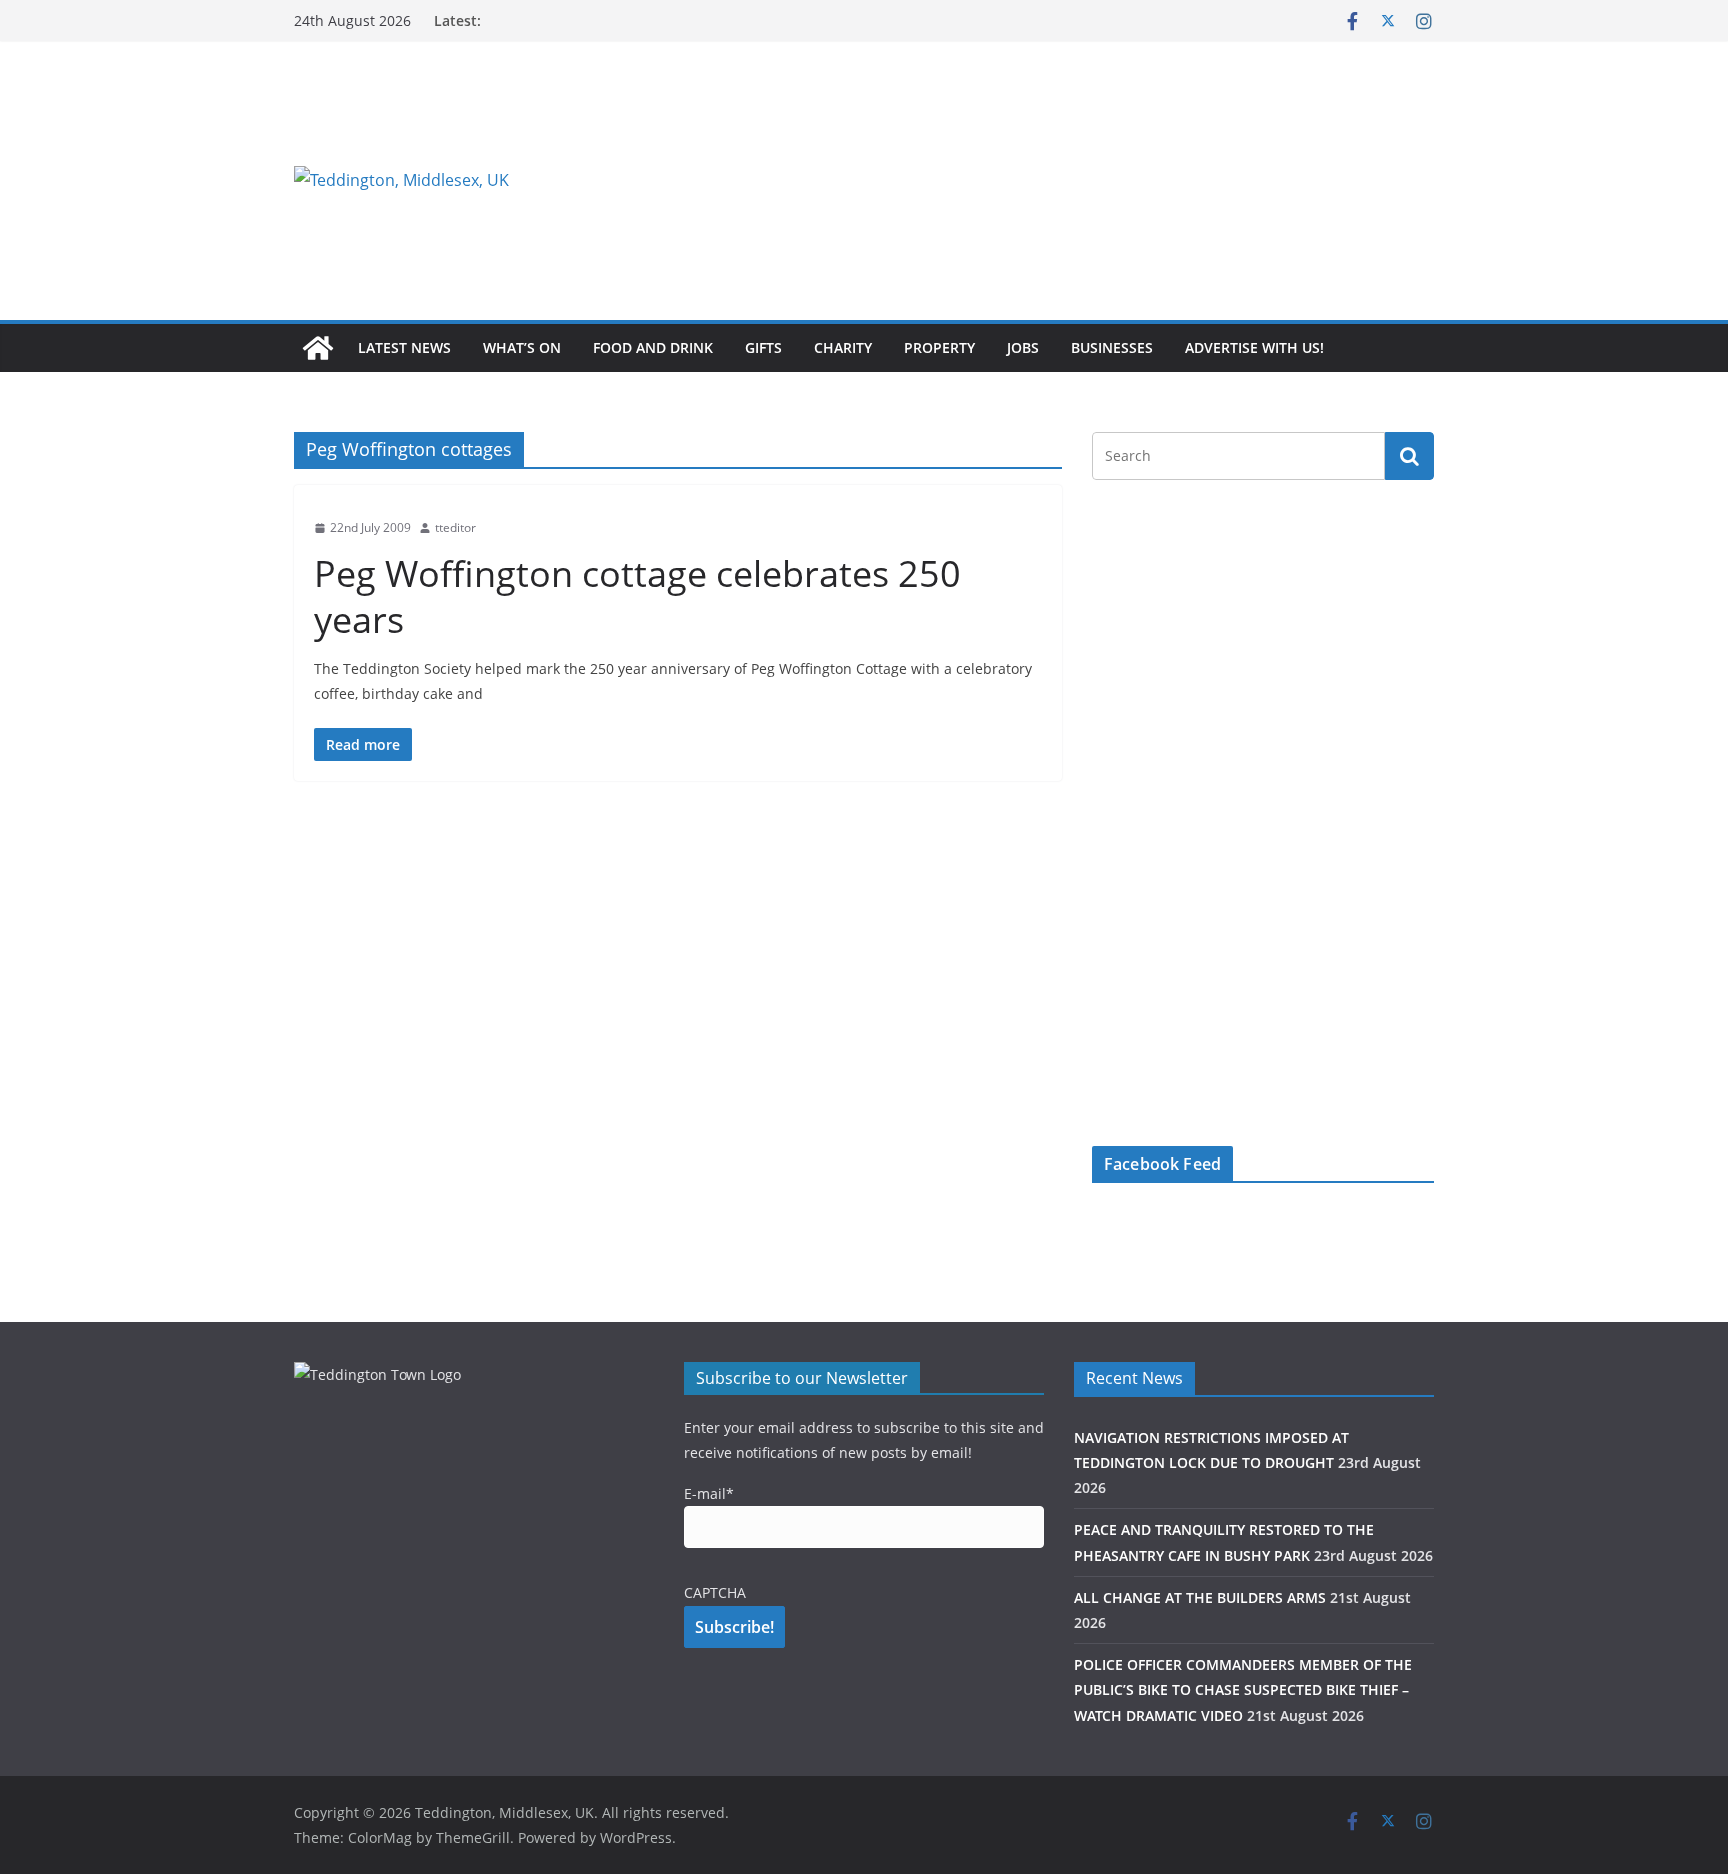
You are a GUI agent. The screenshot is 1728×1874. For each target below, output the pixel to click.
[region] (1109, 180)
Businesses (1112, 347)
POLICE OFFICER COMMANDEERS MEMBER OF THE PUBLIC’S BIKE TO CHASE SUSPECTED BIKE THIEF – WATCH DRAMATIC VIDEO (1243, 1689)
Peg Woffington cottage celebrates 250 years (637, 597)
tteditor (455, 527)
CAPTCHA (715, 1592)
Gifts (763, 347)
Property (939, 347)
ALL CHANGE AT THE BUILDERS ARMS (1200, 1597)
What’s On (522, 347)
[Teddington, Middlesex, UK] (318, 348)
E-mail (709, 1493)
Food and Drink (653, 347)
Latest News (404, 347)
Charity (843, 347)
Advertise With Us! (1254, 347)
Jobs (1023, 347)
